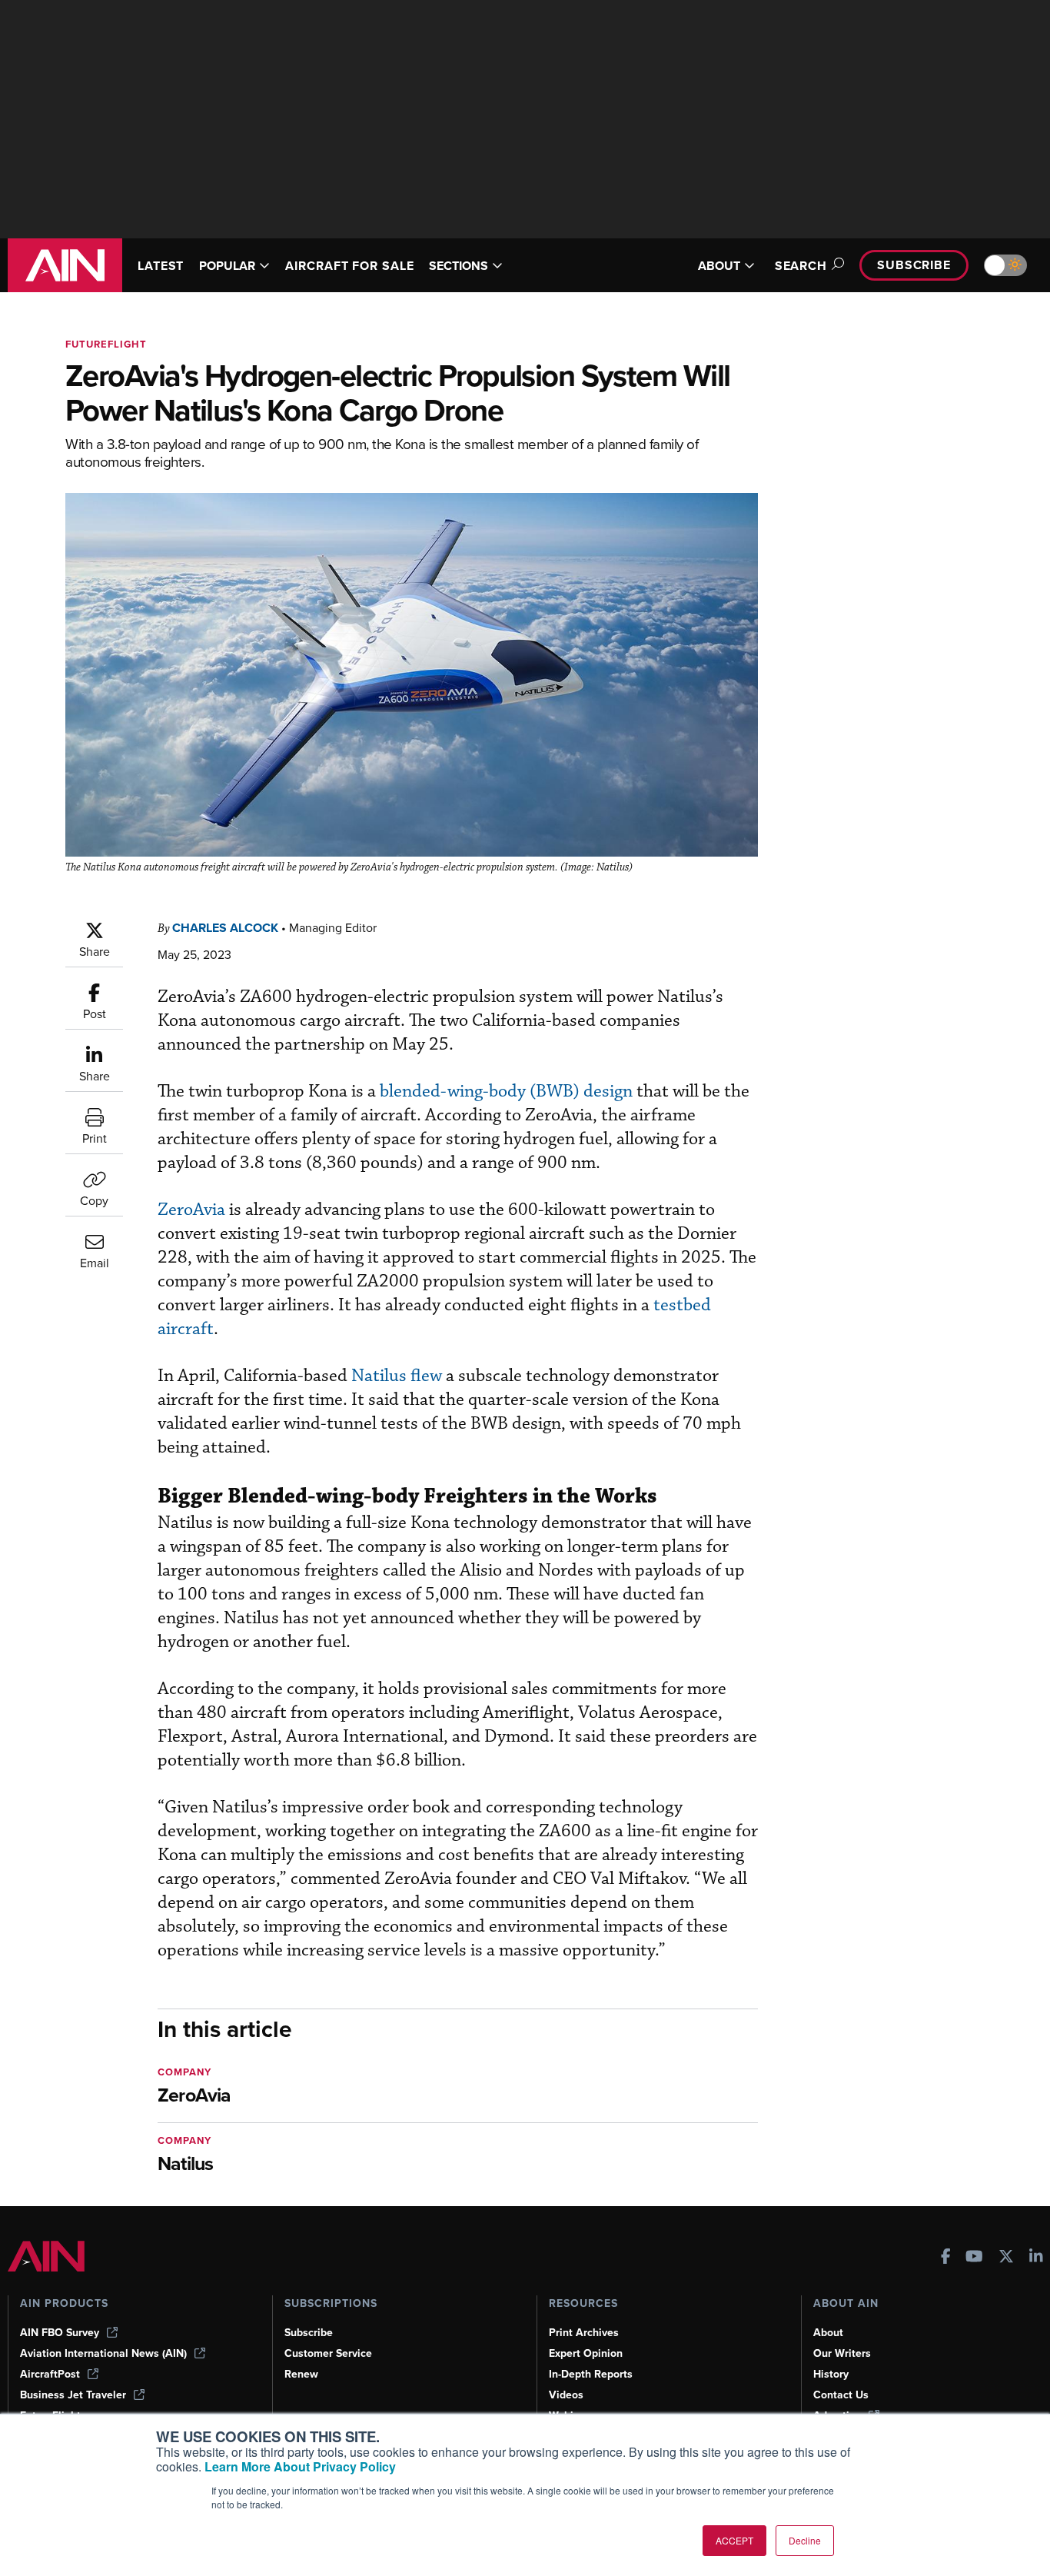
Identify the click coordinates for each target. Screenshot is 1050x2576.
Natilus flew (397, 1376)
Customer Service (328, 2353)
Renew (301, 2374)
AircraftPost (50, 2374)
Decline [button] (805, 2540)
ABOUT (719, 266)
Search (801, 266)
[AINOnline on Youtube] (974, 2258)
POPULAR (227, 266)
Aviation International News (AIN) (103, 2353)
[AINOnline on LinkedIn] (1036, 2258)
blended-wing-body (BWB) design (506, 1092)
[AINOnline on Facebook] (946, 2258)
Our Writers (842, 2353)
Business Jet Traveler (73, 2395)
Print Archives (584, 2333)
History (831, 2374)
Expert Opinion (586, 2353)
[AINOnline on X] (1006, 2258)
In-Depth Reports (591, 2374)
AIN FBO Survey (60, 2333)
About (828, 2333)
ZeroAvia (193, 1210)
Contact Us (841, 2395)
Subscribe (914, 265)
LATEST (161, 266)
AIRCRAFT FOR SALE (349, 266)
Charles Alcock (225, 928)
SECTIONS (459, 266)
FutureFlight (106, 344)
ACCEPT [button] (734, 2540)
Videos (566, 2395)
